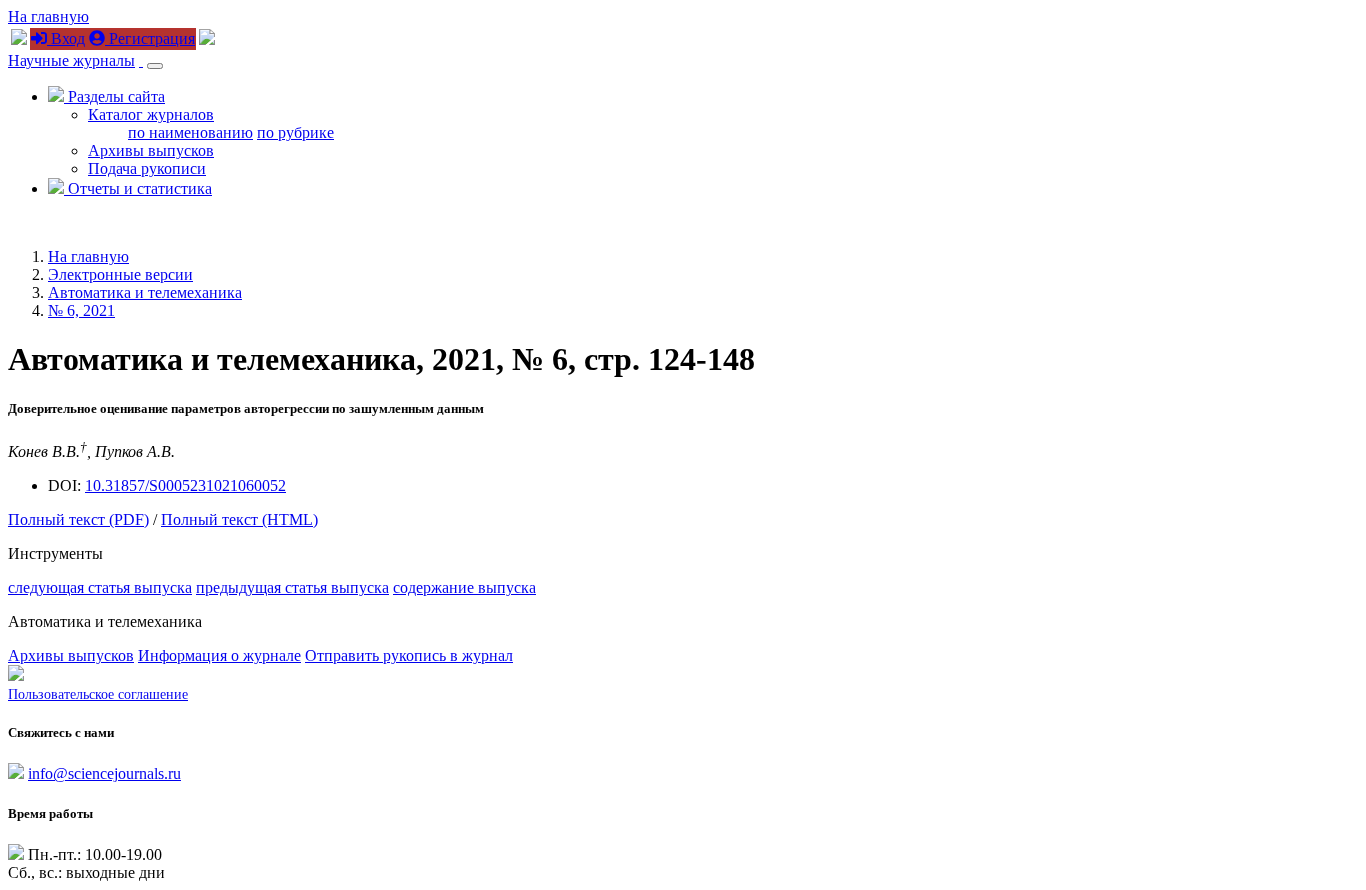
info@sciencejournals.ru (104, 773)
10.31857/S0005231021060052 (185, 485)
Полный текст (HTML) (239, 519)
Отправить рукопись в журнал (409, 655)
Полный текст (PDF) (78, 519)
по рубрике (295, 132)
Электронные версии (120, 274)
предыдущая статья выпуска (292, 587)
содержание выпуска (464, 587)
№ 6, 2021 (81, 310)
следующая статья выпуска (100, 587)
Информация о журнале (219, 655)
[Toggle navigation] (155, 66)
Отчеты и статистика (138, 188)
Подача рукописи (147, 168)
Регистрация (150, 38)
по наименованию (190, 132)
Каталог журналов (151, 114)
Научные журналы (71, 60)
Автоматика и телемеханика (145, 292)
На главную (48, 16)
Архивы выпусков (151, 150)
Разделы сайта (114, 96)
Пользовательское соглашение (98, 694)
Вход (66, 38)
